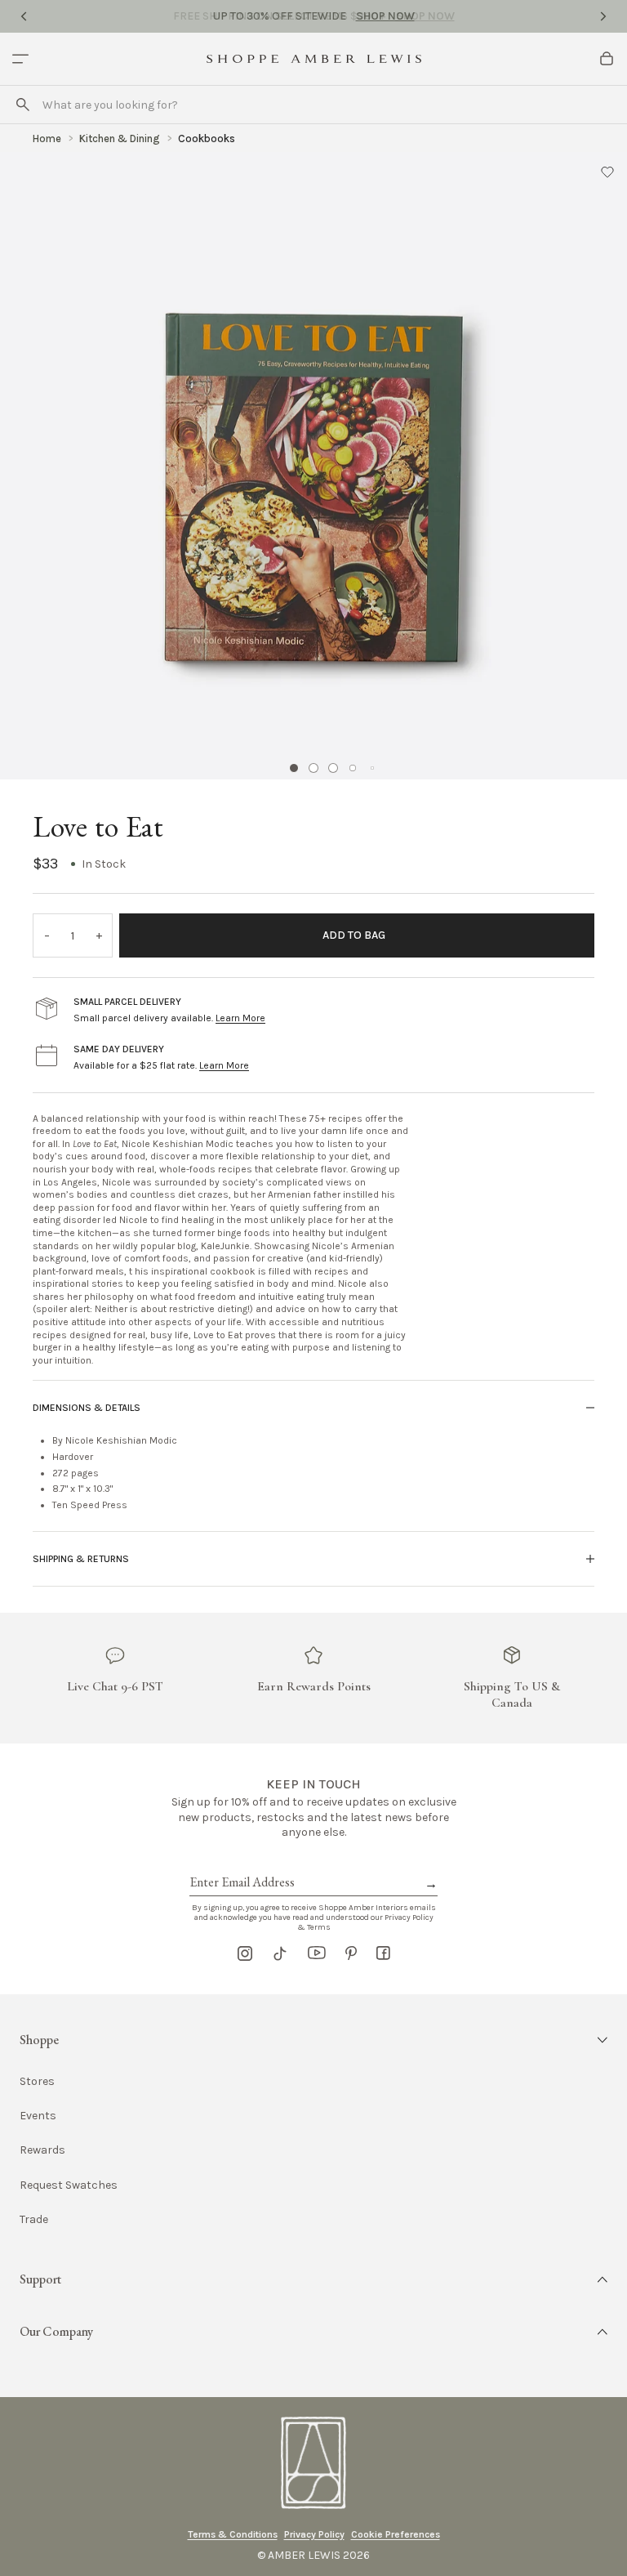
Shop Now (385, 16)
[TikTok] (280, 1953)
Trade (34, 2219)
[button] (607, 172)
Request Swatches (69, 2185)
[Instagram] (245, 1953)
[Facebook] (383, 1953)
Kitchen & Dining (120, 138)
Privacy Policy (314, 2534)
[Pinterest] (351, 1953)
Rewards (42, 2150)
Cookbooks (207, 138)
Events (38, 2116)
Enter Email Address (241, 1864)
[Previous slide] (24, 16)
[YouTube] (317, 1953)
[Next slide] (603, 16)
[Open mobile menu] (20, 59)
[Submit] (23, 105)
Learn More (240, 1018)
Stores (37, 2081)
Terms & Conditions (233, 2534)
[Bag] (607, 59)
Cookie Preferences (396, 2534)
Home (47, 138)
